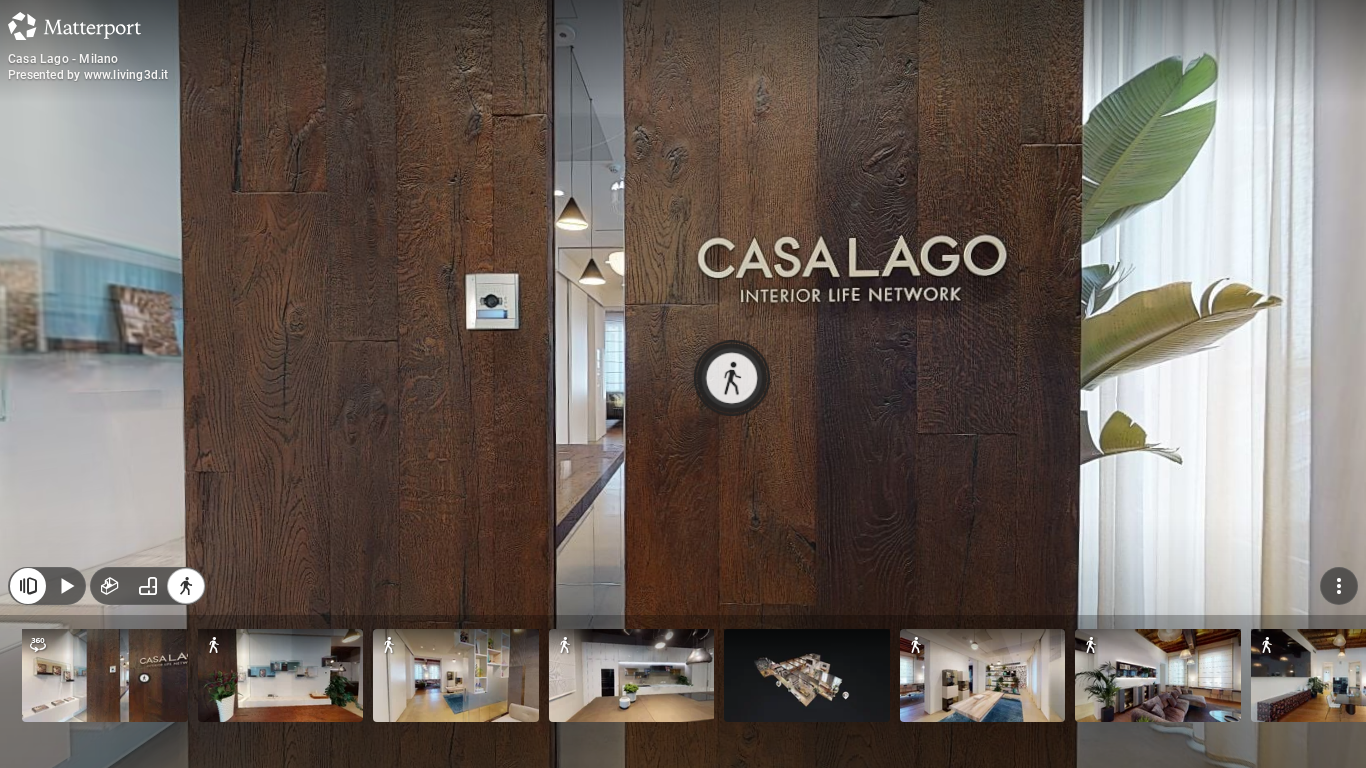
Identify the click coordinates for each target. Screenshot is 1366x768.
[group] (148, 586)
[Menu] (1339, 586)
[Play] (66, 586)
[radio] (110, 586)
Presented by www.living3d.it (88, 75)
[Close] (28, 586)
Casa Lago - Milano (63, 59)
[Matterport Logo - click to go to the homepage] (74, 26)
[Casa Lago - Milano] (683, 384)
